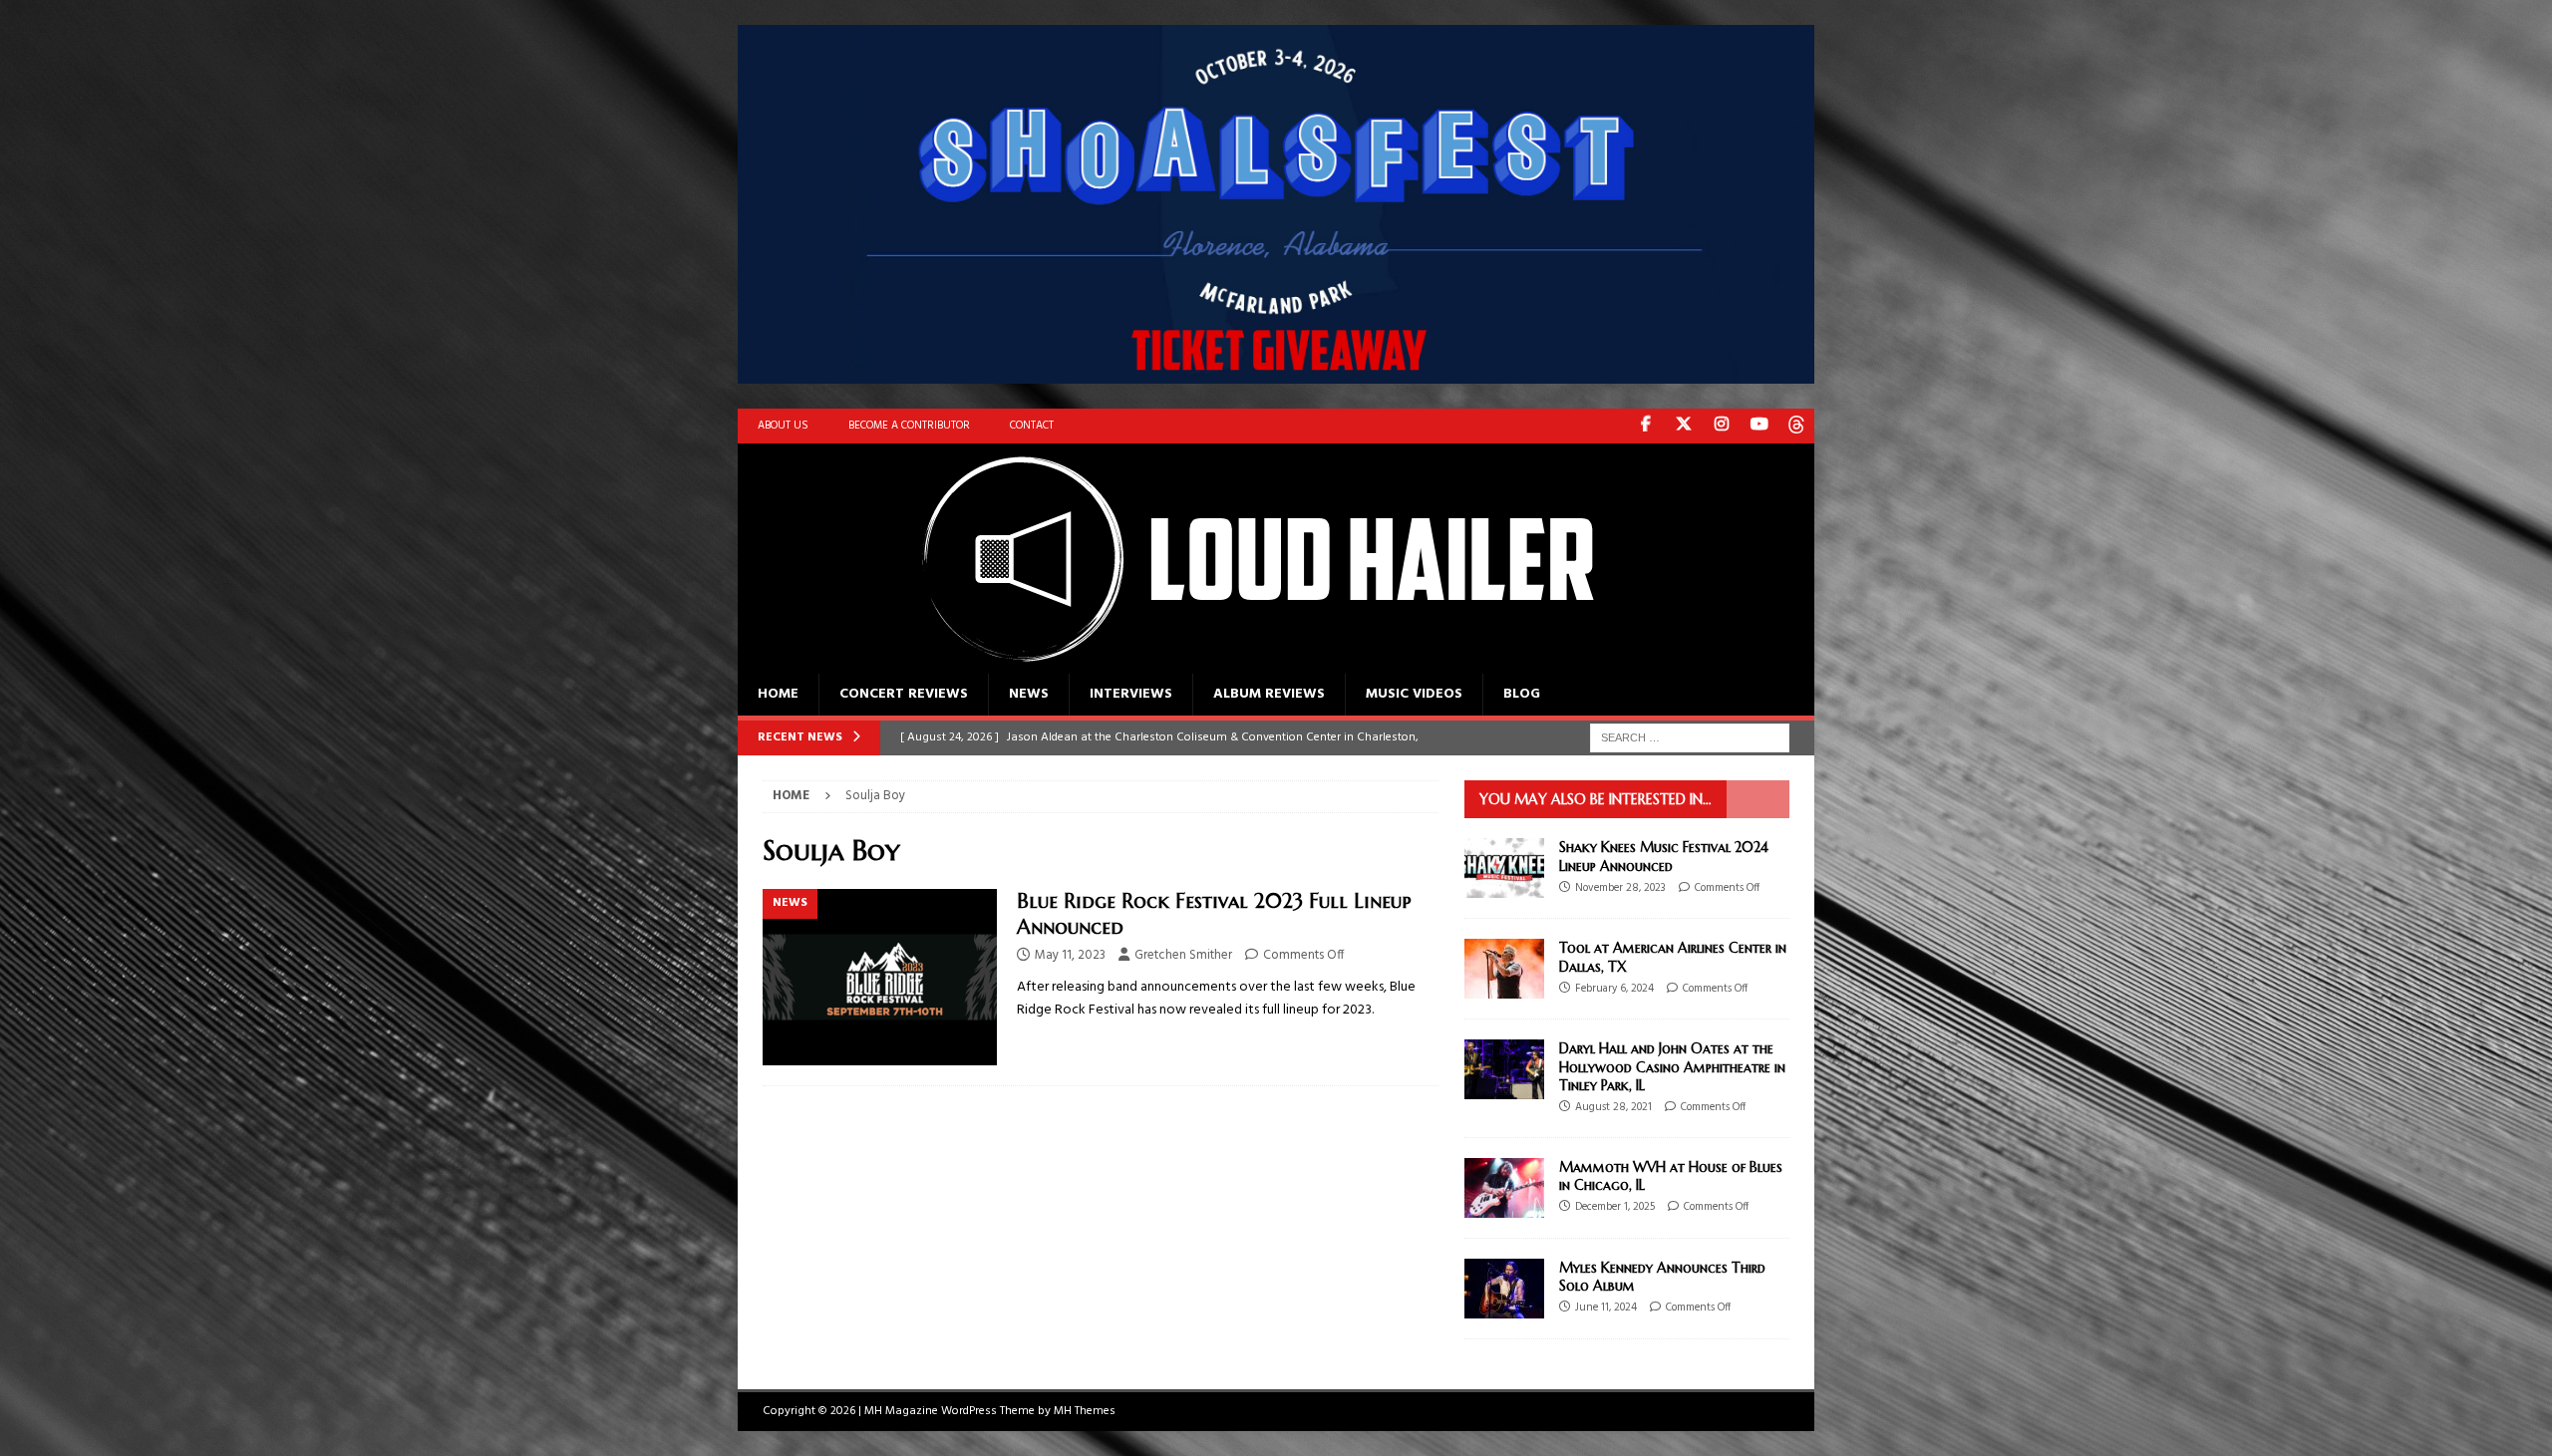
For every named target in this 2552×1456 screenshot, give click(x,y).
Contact (1032, 426)
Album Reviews (1269, 694)
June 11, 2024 (1606, 1308)
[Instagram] (1721, 426)
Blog (1522, 694)
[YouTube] (1759, 426)
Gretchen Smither (1183, 955)
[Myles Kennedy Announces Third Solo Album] (1504, 1289)
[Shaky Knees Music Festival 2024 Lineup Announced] (1504, 868)
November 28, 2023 (1620, 888)
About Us (783, 426)
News (1029, 694)
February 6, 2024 (1614, 989)
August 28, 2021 (1613, 1107)
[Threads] (1797, 426)
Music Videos (1414, 694)
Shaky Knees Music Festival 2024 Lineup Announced (1664, 856)
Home (778, 694)
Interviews (1131, 694)
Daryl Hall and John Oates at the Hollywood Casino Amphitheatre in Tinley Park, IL (1672, 1066)
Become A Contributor (909, 426)
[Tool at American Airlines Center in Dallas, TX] (1504, 969)
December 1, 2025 (1615, 1207)
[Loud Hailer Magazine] (1236, 661)
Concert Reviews (904, 694)
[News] (880, 977)
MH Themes (1085, 1411)
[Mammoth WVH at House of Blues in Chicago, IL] (1504, 1188)
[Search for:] (1690, 738)
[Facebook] (1645, 426)
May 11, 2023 (1070, 955)
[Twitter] (1683, 426)
